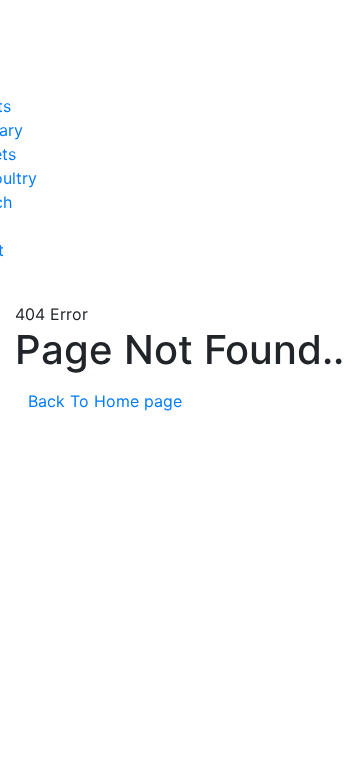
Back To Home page (107, 401)
